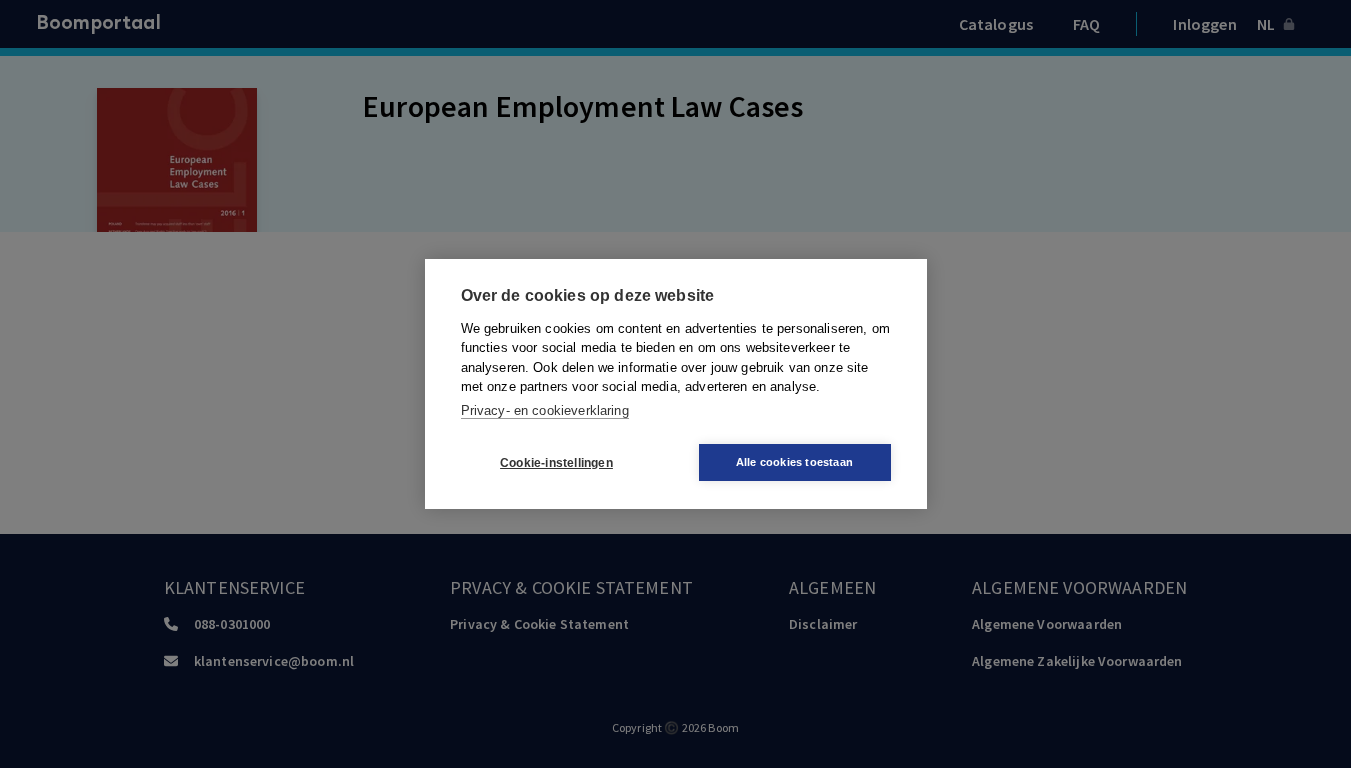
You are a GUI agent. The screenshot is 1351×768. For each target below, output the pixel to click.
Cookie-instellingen (556, 463)
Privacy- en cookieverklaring (545, 410)
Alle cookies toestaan (794, 462)
